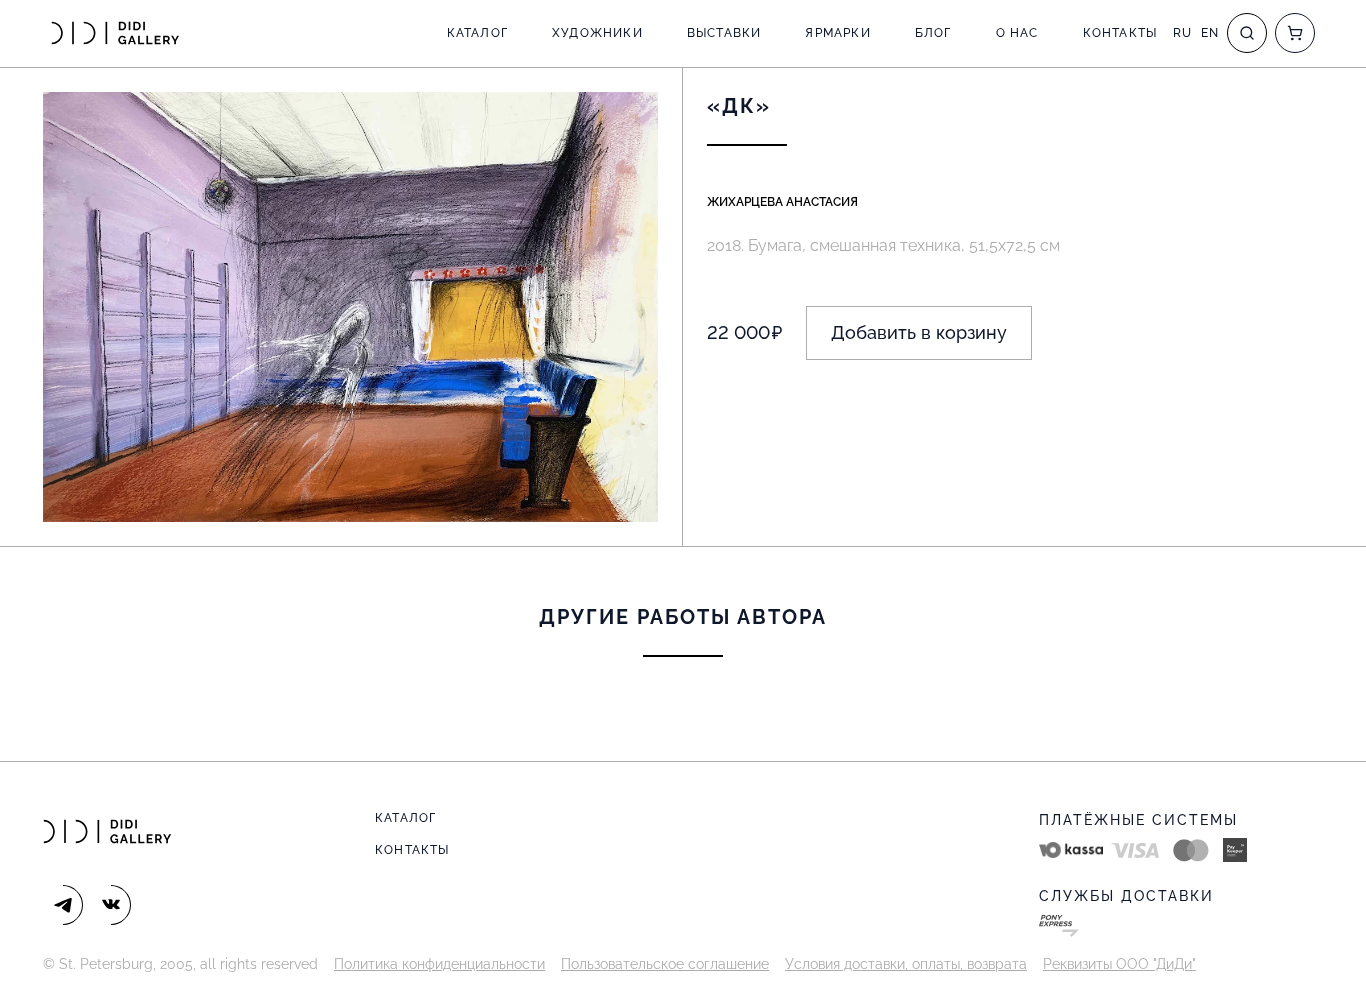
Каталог (477, 33)
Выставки (724, 33)
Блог (933, 33)
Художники (597, 33)
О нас (1017, 33)
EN (1210, 33)
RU (1182, 33)
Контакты (1120, 33)
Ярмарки (837, 33)
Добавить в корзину (919, 332)
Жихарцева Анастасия (782, 202)
